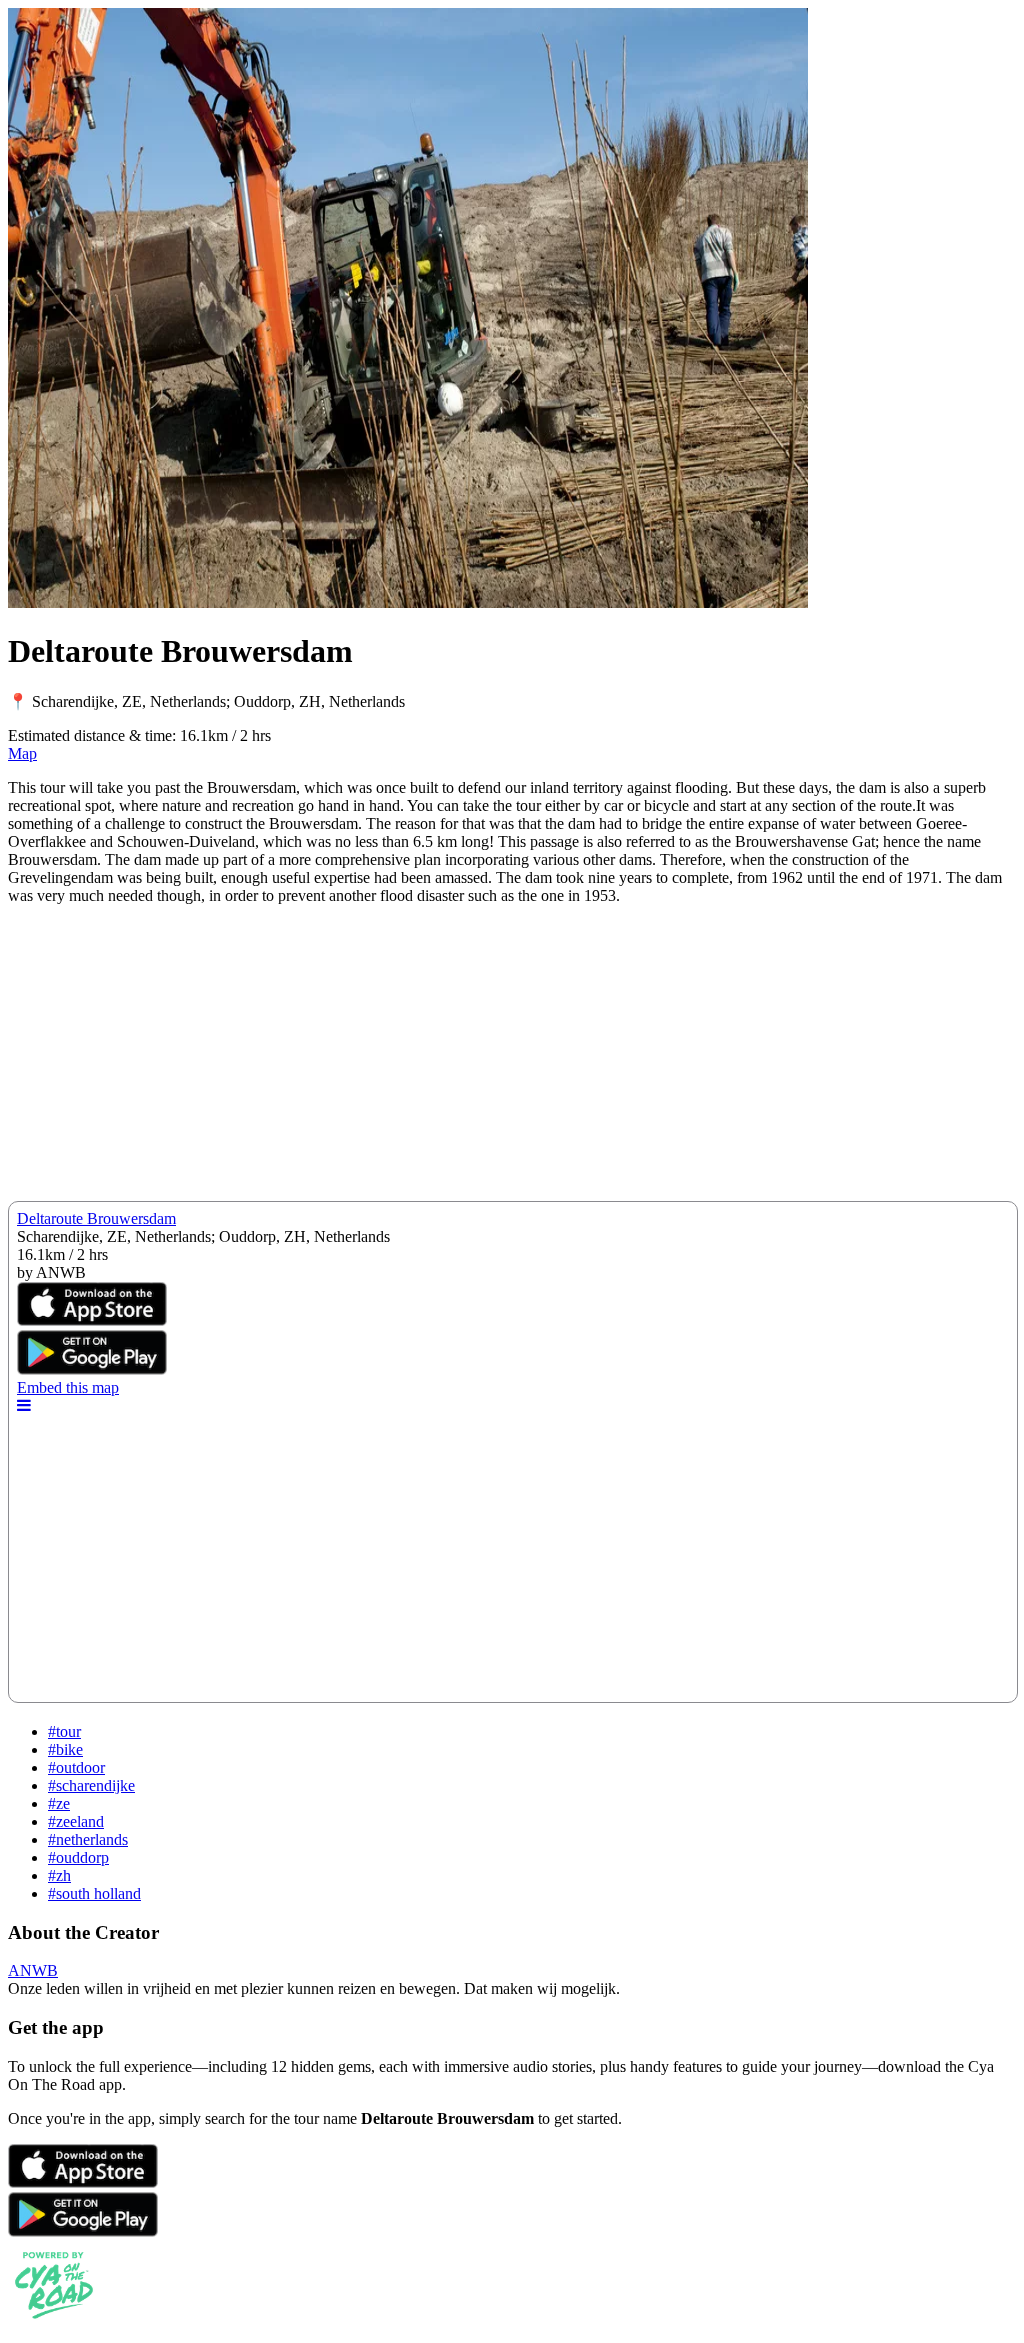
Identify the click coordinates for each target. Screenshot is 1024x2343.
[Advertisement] (512, 1061)
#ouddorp (78, 1857)
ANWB (33, 1970)
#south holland (94, 1893)
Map (22, 753)
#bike (65, 1749)
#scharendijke (91, 1785)
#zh (59, 1875)
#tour (64, 1731)
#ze (59, 1803)
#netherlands (88, 1839)
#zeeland (76, 1821)
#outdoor (76, 1767)
